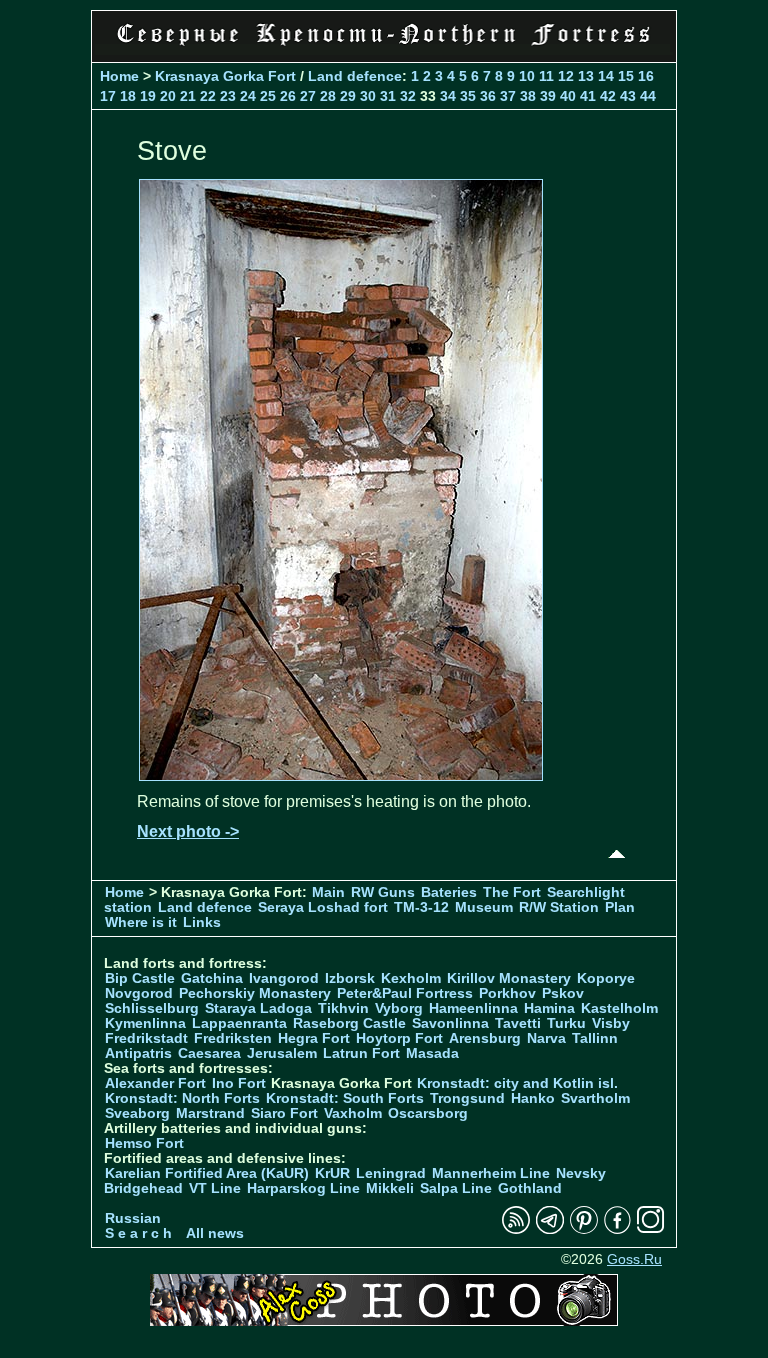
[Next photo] (341, 775)
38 (528, 96)
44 (648, 96)
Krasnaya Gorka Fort (225, 76)
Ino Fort (239, 1083)
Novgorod (139, 993)
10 (527, 76)
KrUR (332, 1173)
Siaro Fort (284, 1113)
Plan (620, 907)
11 (546, 76)
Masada (432, 1053)
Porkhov (507, 993)
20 (168, 96)
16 (646, 76)
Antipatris (138, 1053)
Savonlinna (450, 1023)
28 (328, 96)
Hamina (549, 1008)
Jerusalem (282, 1053)
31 (388, 96)
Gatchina (212, 978)
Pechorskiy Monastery (255, 993)
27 (308, 96)
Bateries (449, 892)
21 (188, 96)
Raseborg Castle (349, 1023)
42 (608, 96)
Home (119, 76)
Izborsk (350, 978)
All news (215, 1233)
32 (408, 96)
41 (588, 96)
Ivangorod (284, 978)
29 (348, 96)
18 (128, 96)
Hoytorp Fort (399, 1038)
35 (468, 96)
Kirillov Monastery (509, 978)
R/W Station (559, 907)
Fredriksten (233, 1038)
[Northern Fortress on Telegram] (550, 1229)
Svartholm (595, 1098)
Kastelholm (619, 1008)
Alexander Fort (155, 1083)
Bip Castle (140, 978)
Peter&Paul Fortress (405, 993)
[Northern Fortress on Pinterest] (584, 1229)
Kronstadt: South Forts (345, 1098)
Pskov (563, 993)
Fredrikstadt (146, 1038)
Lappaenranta (239, 1023)
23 (228, 96)
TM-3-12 (421, 907)
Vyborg (399, 1008)
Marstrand (210, 1113)
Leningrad (391, 1173)
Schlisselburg (152, 1008)
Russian (133, 1218)
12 (566, 76)
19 (148, 96)
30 (368, 96)
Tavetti (518, 1023)
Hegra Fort (314, 1038)
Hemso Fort (144, 1143)
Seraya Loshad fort (323, 907)
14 (606, 76)
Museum (484, 907)
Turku (566, 1023)
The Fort (512, 892)
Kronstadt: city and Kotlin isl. (517, 1083)
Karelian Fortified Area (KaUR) (207, 1173)
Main (328, 892)
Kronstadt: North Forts (184, 1098)
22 (208, 96)
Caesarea (209, 1053)
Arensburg (485, 1038)
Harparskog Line (303, 1188)
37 (508, 96)
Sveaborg (137, 1113)
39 (548, 96)
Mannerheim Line (491, 1173)
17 (108, 96)
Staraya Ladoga (258, 1008)
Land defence (355, 76)
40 (568, 96)
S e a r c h (138, 1233)
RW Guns (383, 892)
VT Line (215, 1188)
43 (628, 96)
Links (202, 922)
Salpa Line (456, 1188)
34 (448, 96)
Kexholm (411, 978)
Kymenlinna (145, 1023)
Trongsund (467, 1098)
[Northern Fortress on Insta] (651, 1229)
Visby (611, 1023)
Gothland (530, 1188)
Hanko (533, 1098)
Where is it (141, 922)
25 (268, 96)
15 (626, 76)
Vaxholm (353, 1113)
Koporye (606, 978)
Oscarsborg (428, 1113)
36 (488, 96)
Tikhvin (343, 1008)
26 (288, 96)
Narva (546, 1038)
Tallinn (595, 1038)
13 (586, 76)
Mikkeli (390, 1188)
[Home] (384, 49)
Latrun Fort (361, 1053)
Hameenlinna (473, 1008)
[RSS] (516, 1229)
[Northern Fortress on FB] (617, 1229)
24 (248, 96)
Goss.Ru (634, 1259)
